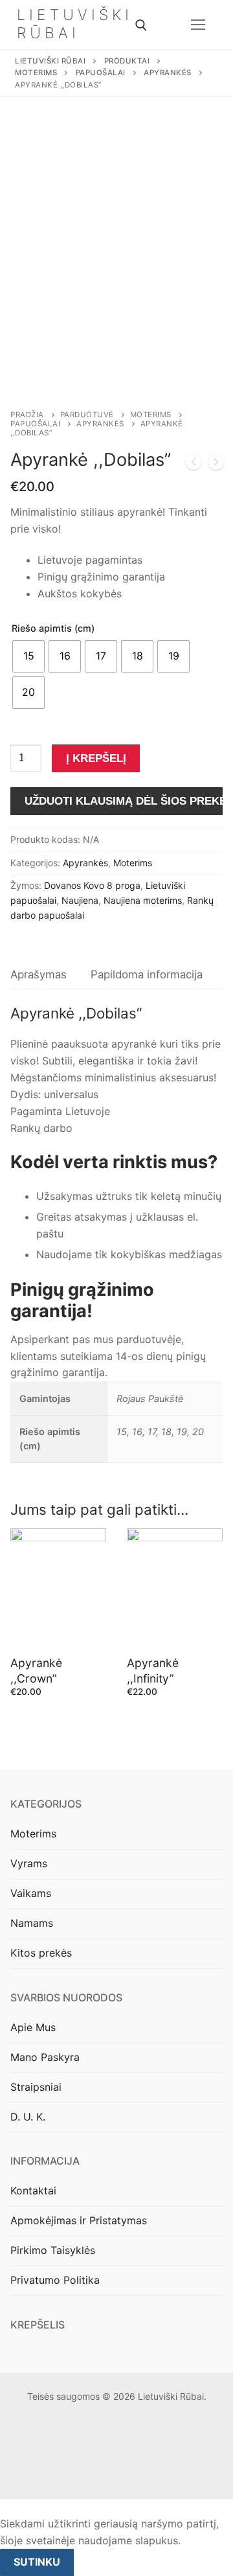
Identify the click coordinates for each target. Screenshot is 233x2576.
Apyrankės (100, 424)
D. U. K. (28, 2117)
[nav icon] (198, 25)
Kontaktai (33, 2191)
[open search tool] (141, 25)
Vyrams (29, 1863)
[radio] (28, 656)
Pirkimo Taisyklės (53, 2250)
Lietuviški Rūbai (75, 24)
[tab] (39, 975)
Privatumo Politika (55, 2280)
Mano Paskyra (45, 2057)
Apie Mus (33, 2027)
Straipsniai (36, 2087)
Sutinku (37, 2562)
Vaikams (31, 1893)
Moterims (151, 415)
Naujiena (80, 900)
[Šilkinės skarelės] (194, 465)
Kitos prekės (41, 1953)
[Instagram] (127, 2473)
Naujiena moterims (143, 900)
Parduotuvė (87, 415)
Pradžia (27, 415)
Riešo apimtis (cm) (53, 628)
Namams (32, 1923)
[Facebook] (106, 2473)
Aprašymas (39, 974)
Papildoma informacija (147, 974)
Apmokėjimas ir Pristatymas (79, 2220)
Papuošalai (35, 424)
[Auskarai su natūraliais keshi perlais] (216, 465)
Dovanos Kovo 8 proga (92, 885)
